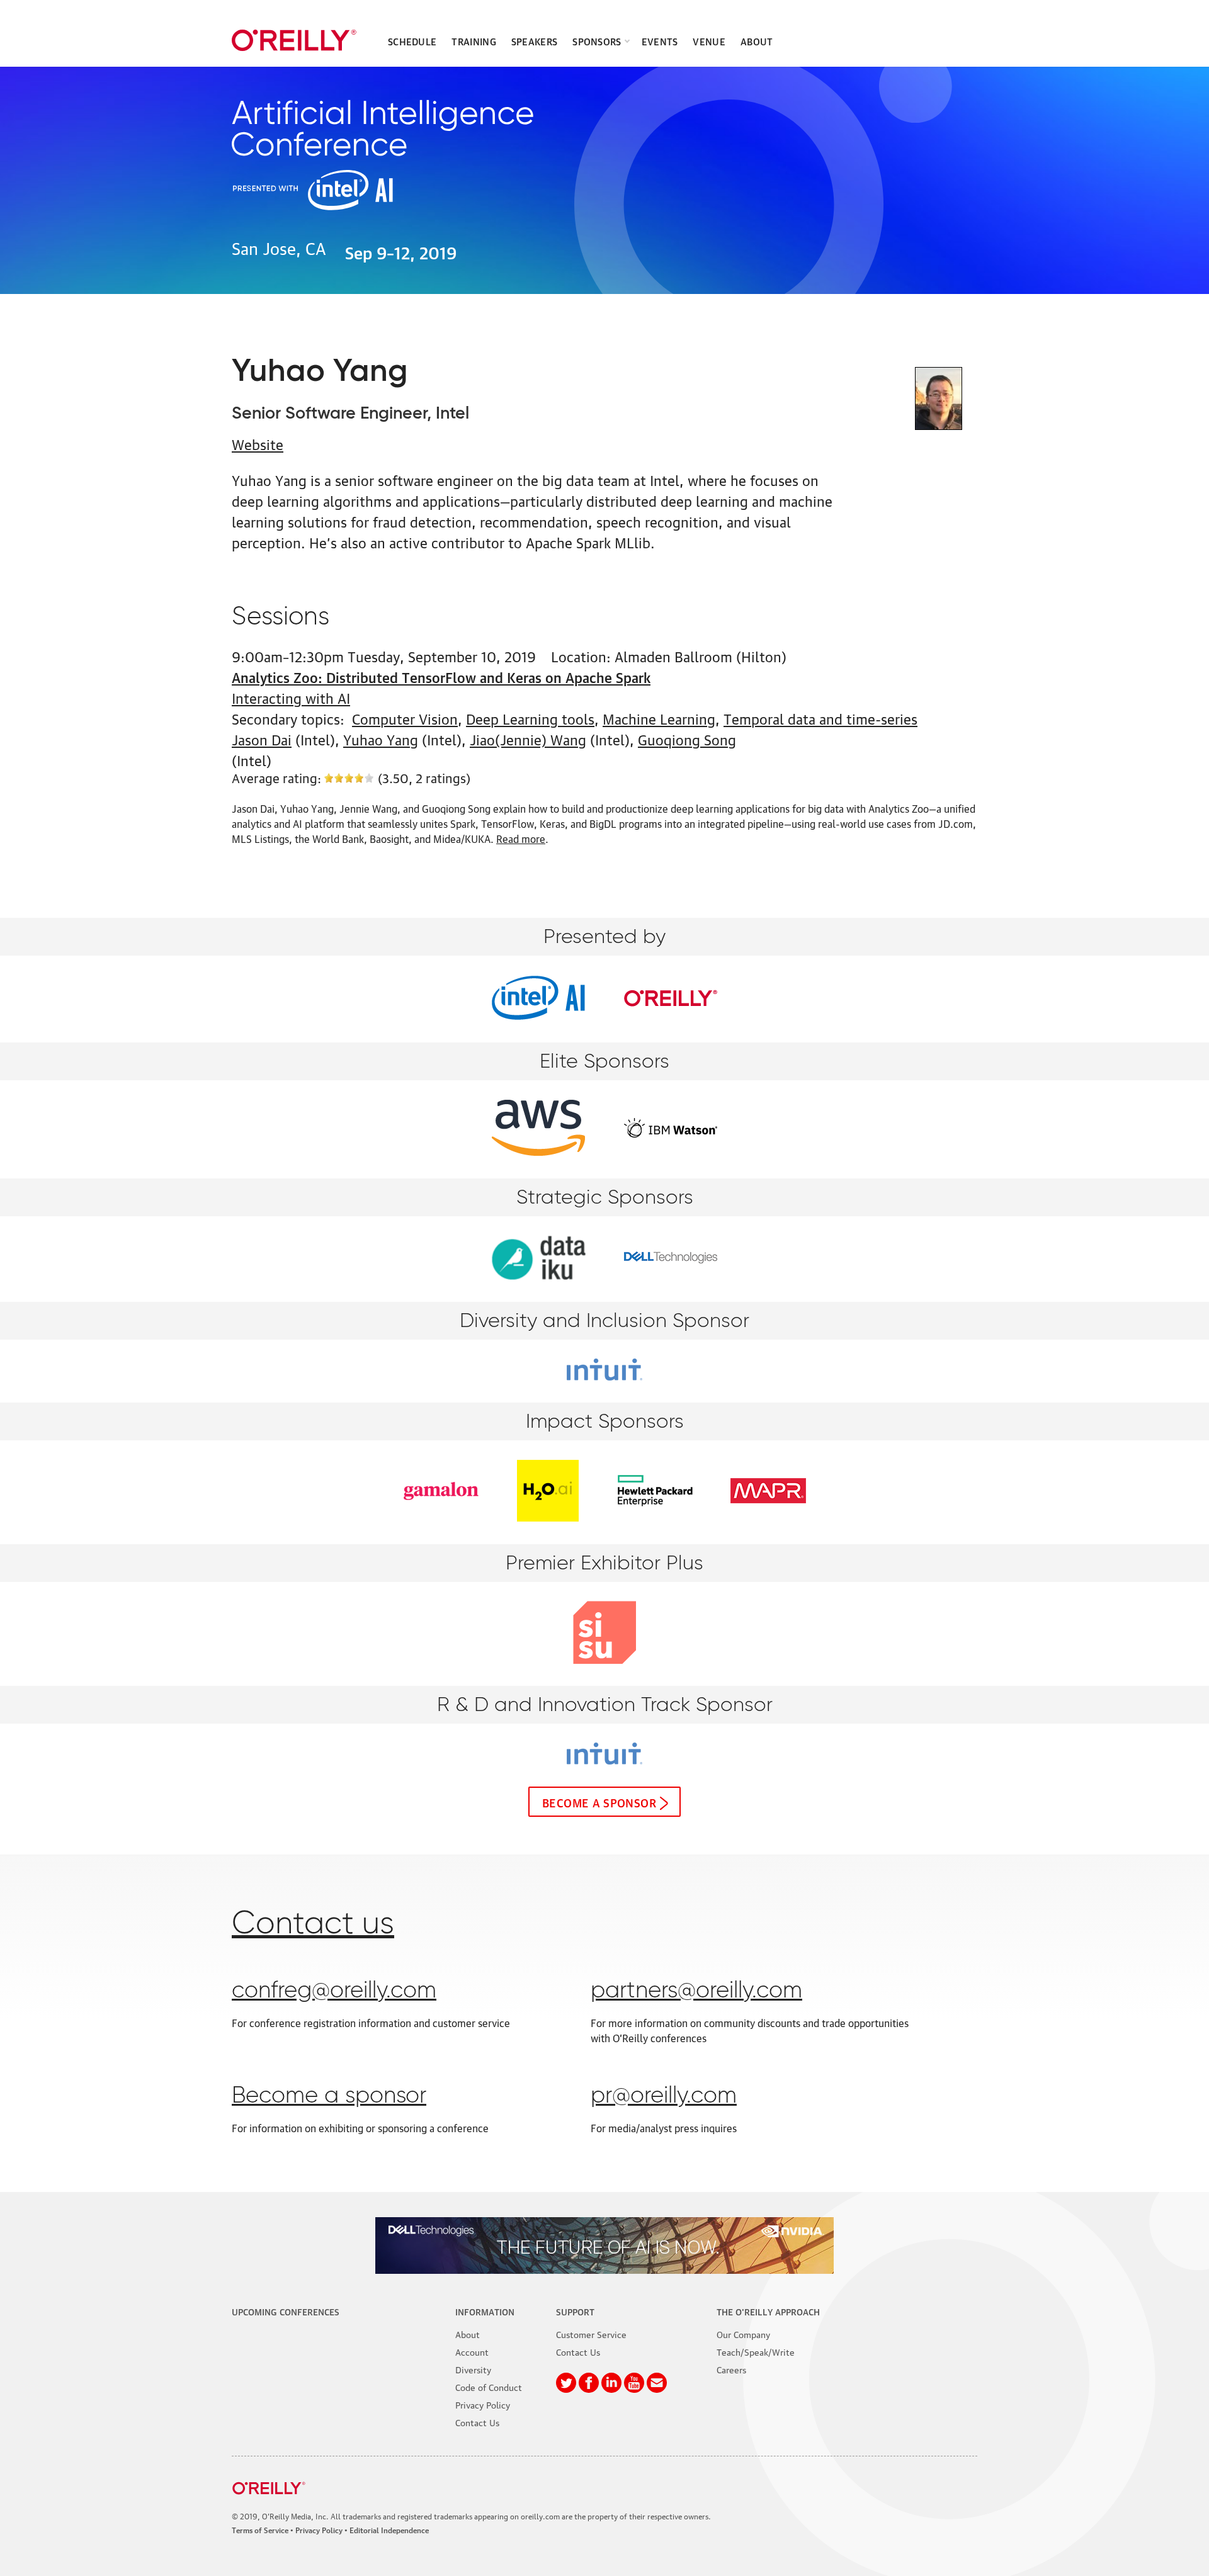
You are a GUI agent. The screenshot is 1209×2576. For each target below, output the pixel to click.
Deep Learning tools (530, 718)
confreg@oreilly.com (334, 1991)
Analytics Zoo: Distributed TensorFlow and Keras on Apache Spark (441, 676)
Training (474, 41)
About (757, 41)
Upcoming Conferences (286, 2311)
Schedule (412, 41)
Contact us (313, 1924)
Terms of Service (260, 2530)
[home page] (294, 40)
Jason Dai (262, 739)
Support (575, 2311)
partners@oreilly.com (696, 1991)
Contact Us (477, 2422)
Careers (731, 2369)
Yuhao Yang (381, 739)
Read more (521, 839)
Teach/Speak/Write (756, 2351)
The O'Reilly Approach (768, 2311)
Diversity (473, 2369)
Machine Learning (659, 718)
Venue (709, 41)
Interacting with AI (291, 697)
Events (660, 41)
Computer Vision (405, 718)
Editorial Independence (389, 2530)
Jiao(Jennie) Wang (528, 739)
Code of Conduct (489, 2387)
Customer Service (591, 2334)
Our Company (743, 2334)
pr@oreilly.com (664, 2096)
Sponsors (597, 41)
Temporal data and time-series (820, 718)
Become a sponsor (599, 1802)
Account (472, 2351)
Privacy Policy (483, 2404)
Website (258, 443)
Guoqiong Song (687, 739)
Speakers (534, 41)
